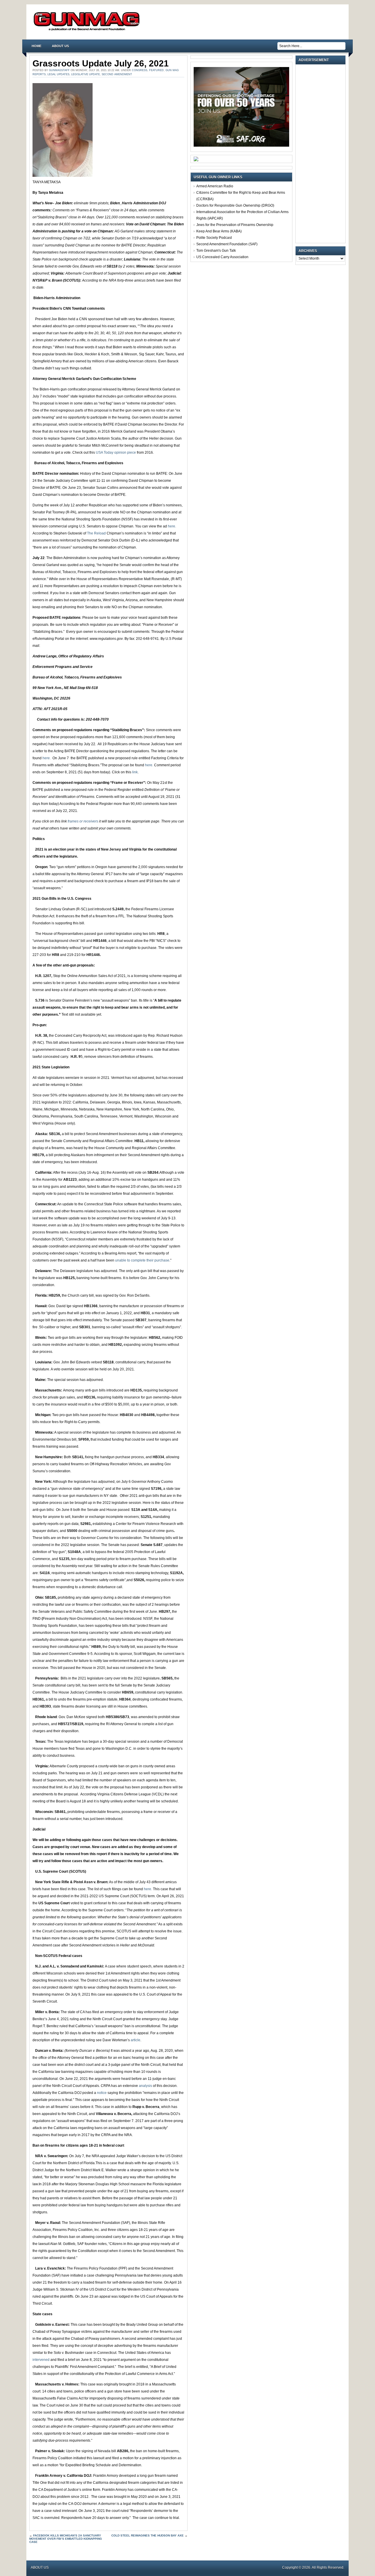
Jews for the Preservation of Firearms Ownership (235, 225)
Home (36, 46)
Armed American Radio (215, 186)
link (134, 772)
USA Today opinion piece (116, 453)
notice (102, 2093)
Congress (140, 70)
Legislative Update (86, 74)
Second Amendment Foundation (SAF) (227, 244)
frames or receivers (83, 821)
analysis (146, 2086)
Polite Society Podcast (214, 238)
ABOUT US (60, 46)
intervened (41, 2360)
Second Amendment (117, 74)
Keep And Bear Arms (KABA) (219, 231)
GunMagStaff (59, 70)
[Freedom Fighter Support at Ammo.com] (196, 160)
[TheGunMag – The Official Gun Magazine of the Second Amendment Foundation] (88, 30)
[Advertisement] (322, 154)
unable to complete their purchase (142, 1260)
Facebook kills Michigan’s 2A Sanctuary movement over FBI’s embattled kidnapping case (66, 2539)
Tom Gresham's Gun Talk (216, 251)
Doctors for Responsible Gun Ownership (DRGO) (235, 205)
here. (172, 526)
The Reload (96, 533)
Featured (156, 70)
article (135, 2040)
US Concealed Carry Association (222, 257)
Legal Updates (58, 74)
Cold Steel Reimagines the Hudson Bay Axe (148, 2535)
